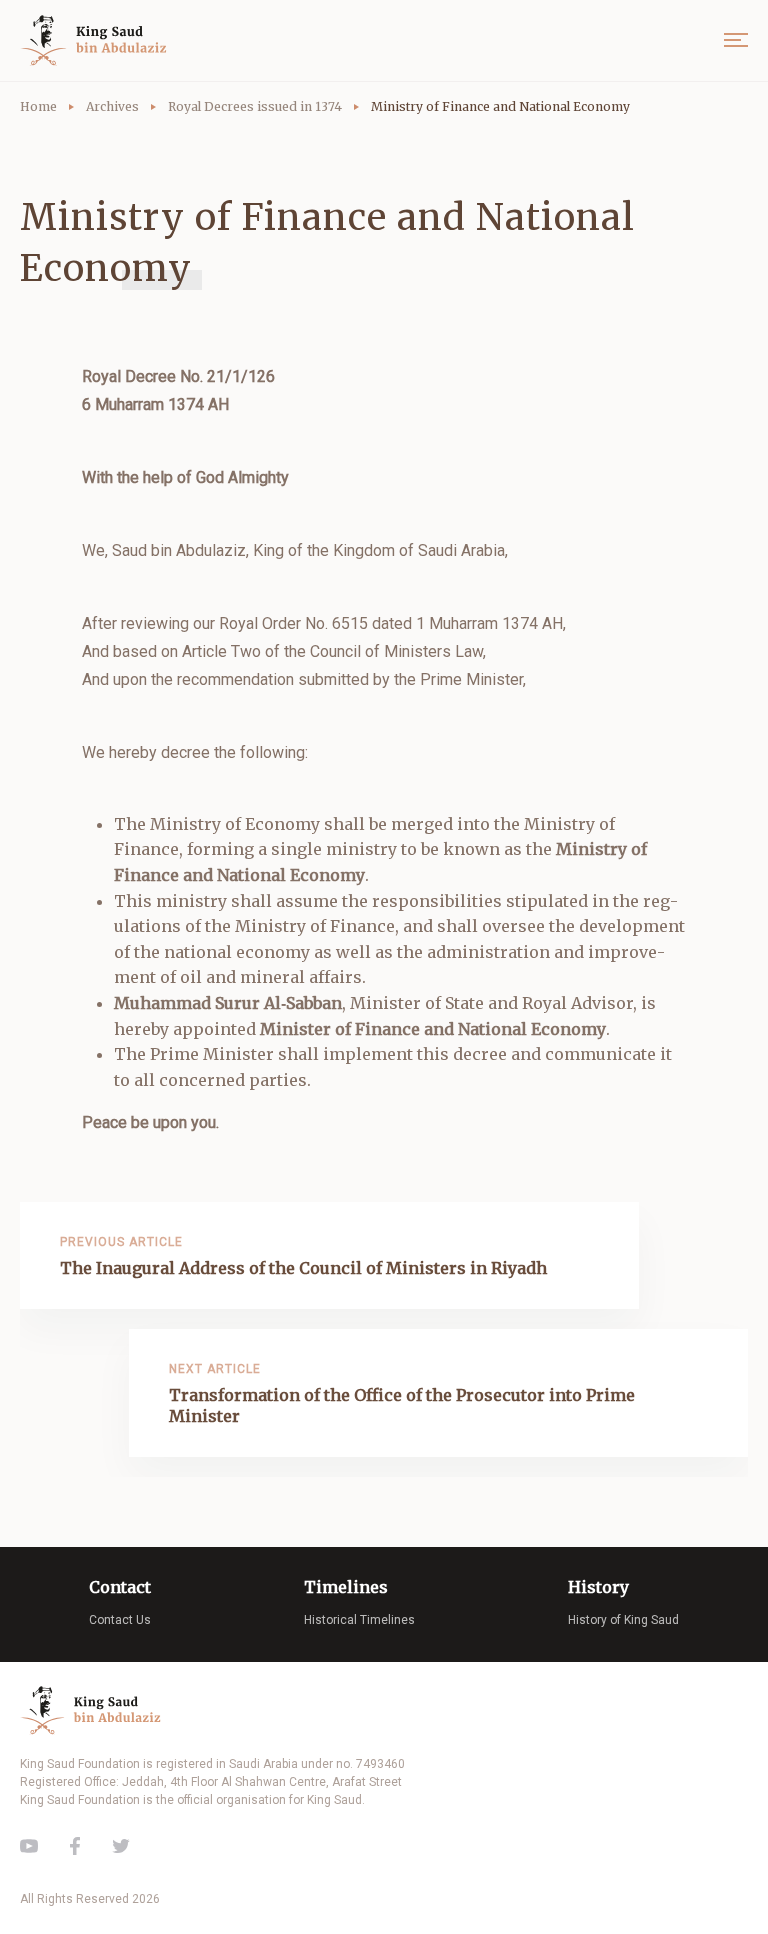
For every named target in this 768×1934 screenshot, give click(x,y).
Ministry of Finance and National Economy (500, 106)
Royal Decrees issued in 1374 (255, 106)
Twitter (121, 1846)
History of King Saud (623, 1620)
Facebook (75, 1846)
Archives (112, 106)
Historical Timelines (359, 1620)
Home (38, 106)
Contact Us (120, 1620)
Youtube (29, 1846)
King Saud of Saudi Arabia (98, 40)
